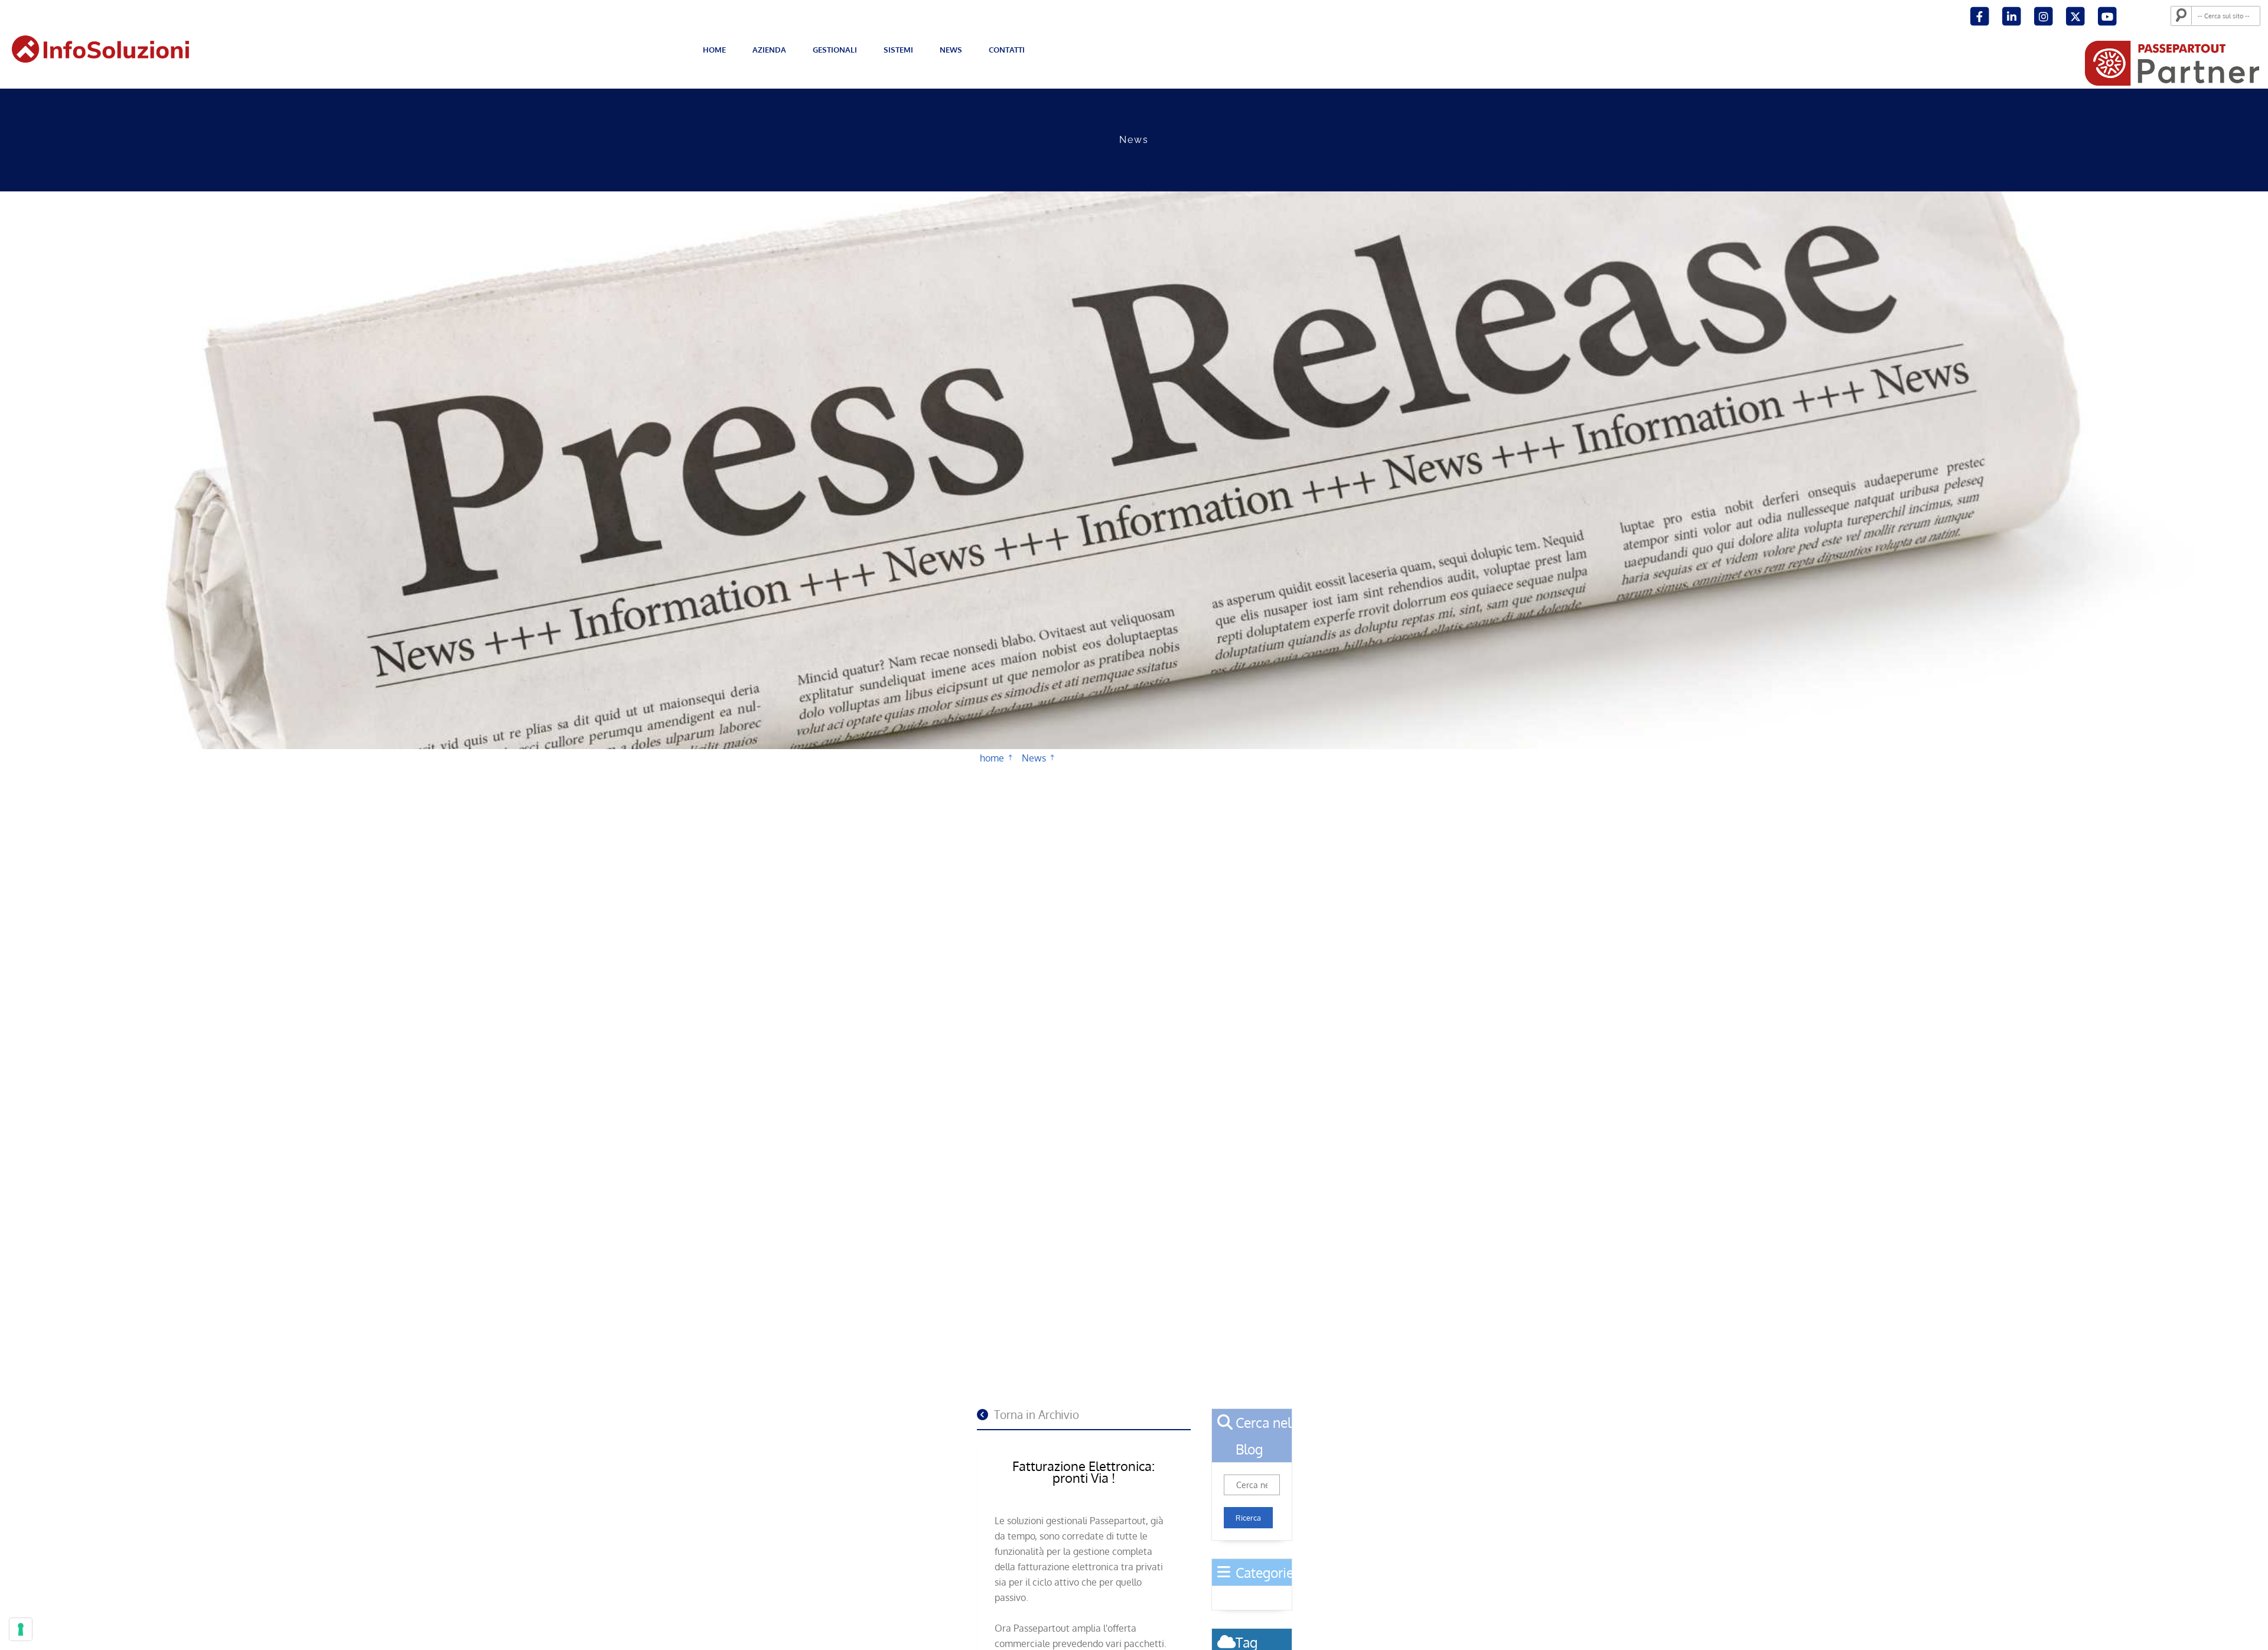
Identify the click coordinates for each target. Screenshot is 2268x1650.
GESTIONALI (835, 50)
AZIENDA (769, 50)
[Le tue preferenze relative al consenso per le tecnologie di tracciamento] (21, 1629)
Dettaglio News (1065, 771)
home (992, 768)
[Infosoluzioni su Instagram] (2044, 15)
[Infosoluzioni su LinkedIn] (2013, 15)
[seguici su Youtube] (2107, 15)
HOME (714, 50)
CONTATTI (1007, 50)
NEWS (951, 50)
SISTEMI (898, 50)
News (1034, 768)
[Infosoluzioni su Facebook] (1981, 15)
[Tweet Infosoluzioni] (2076, 15)
